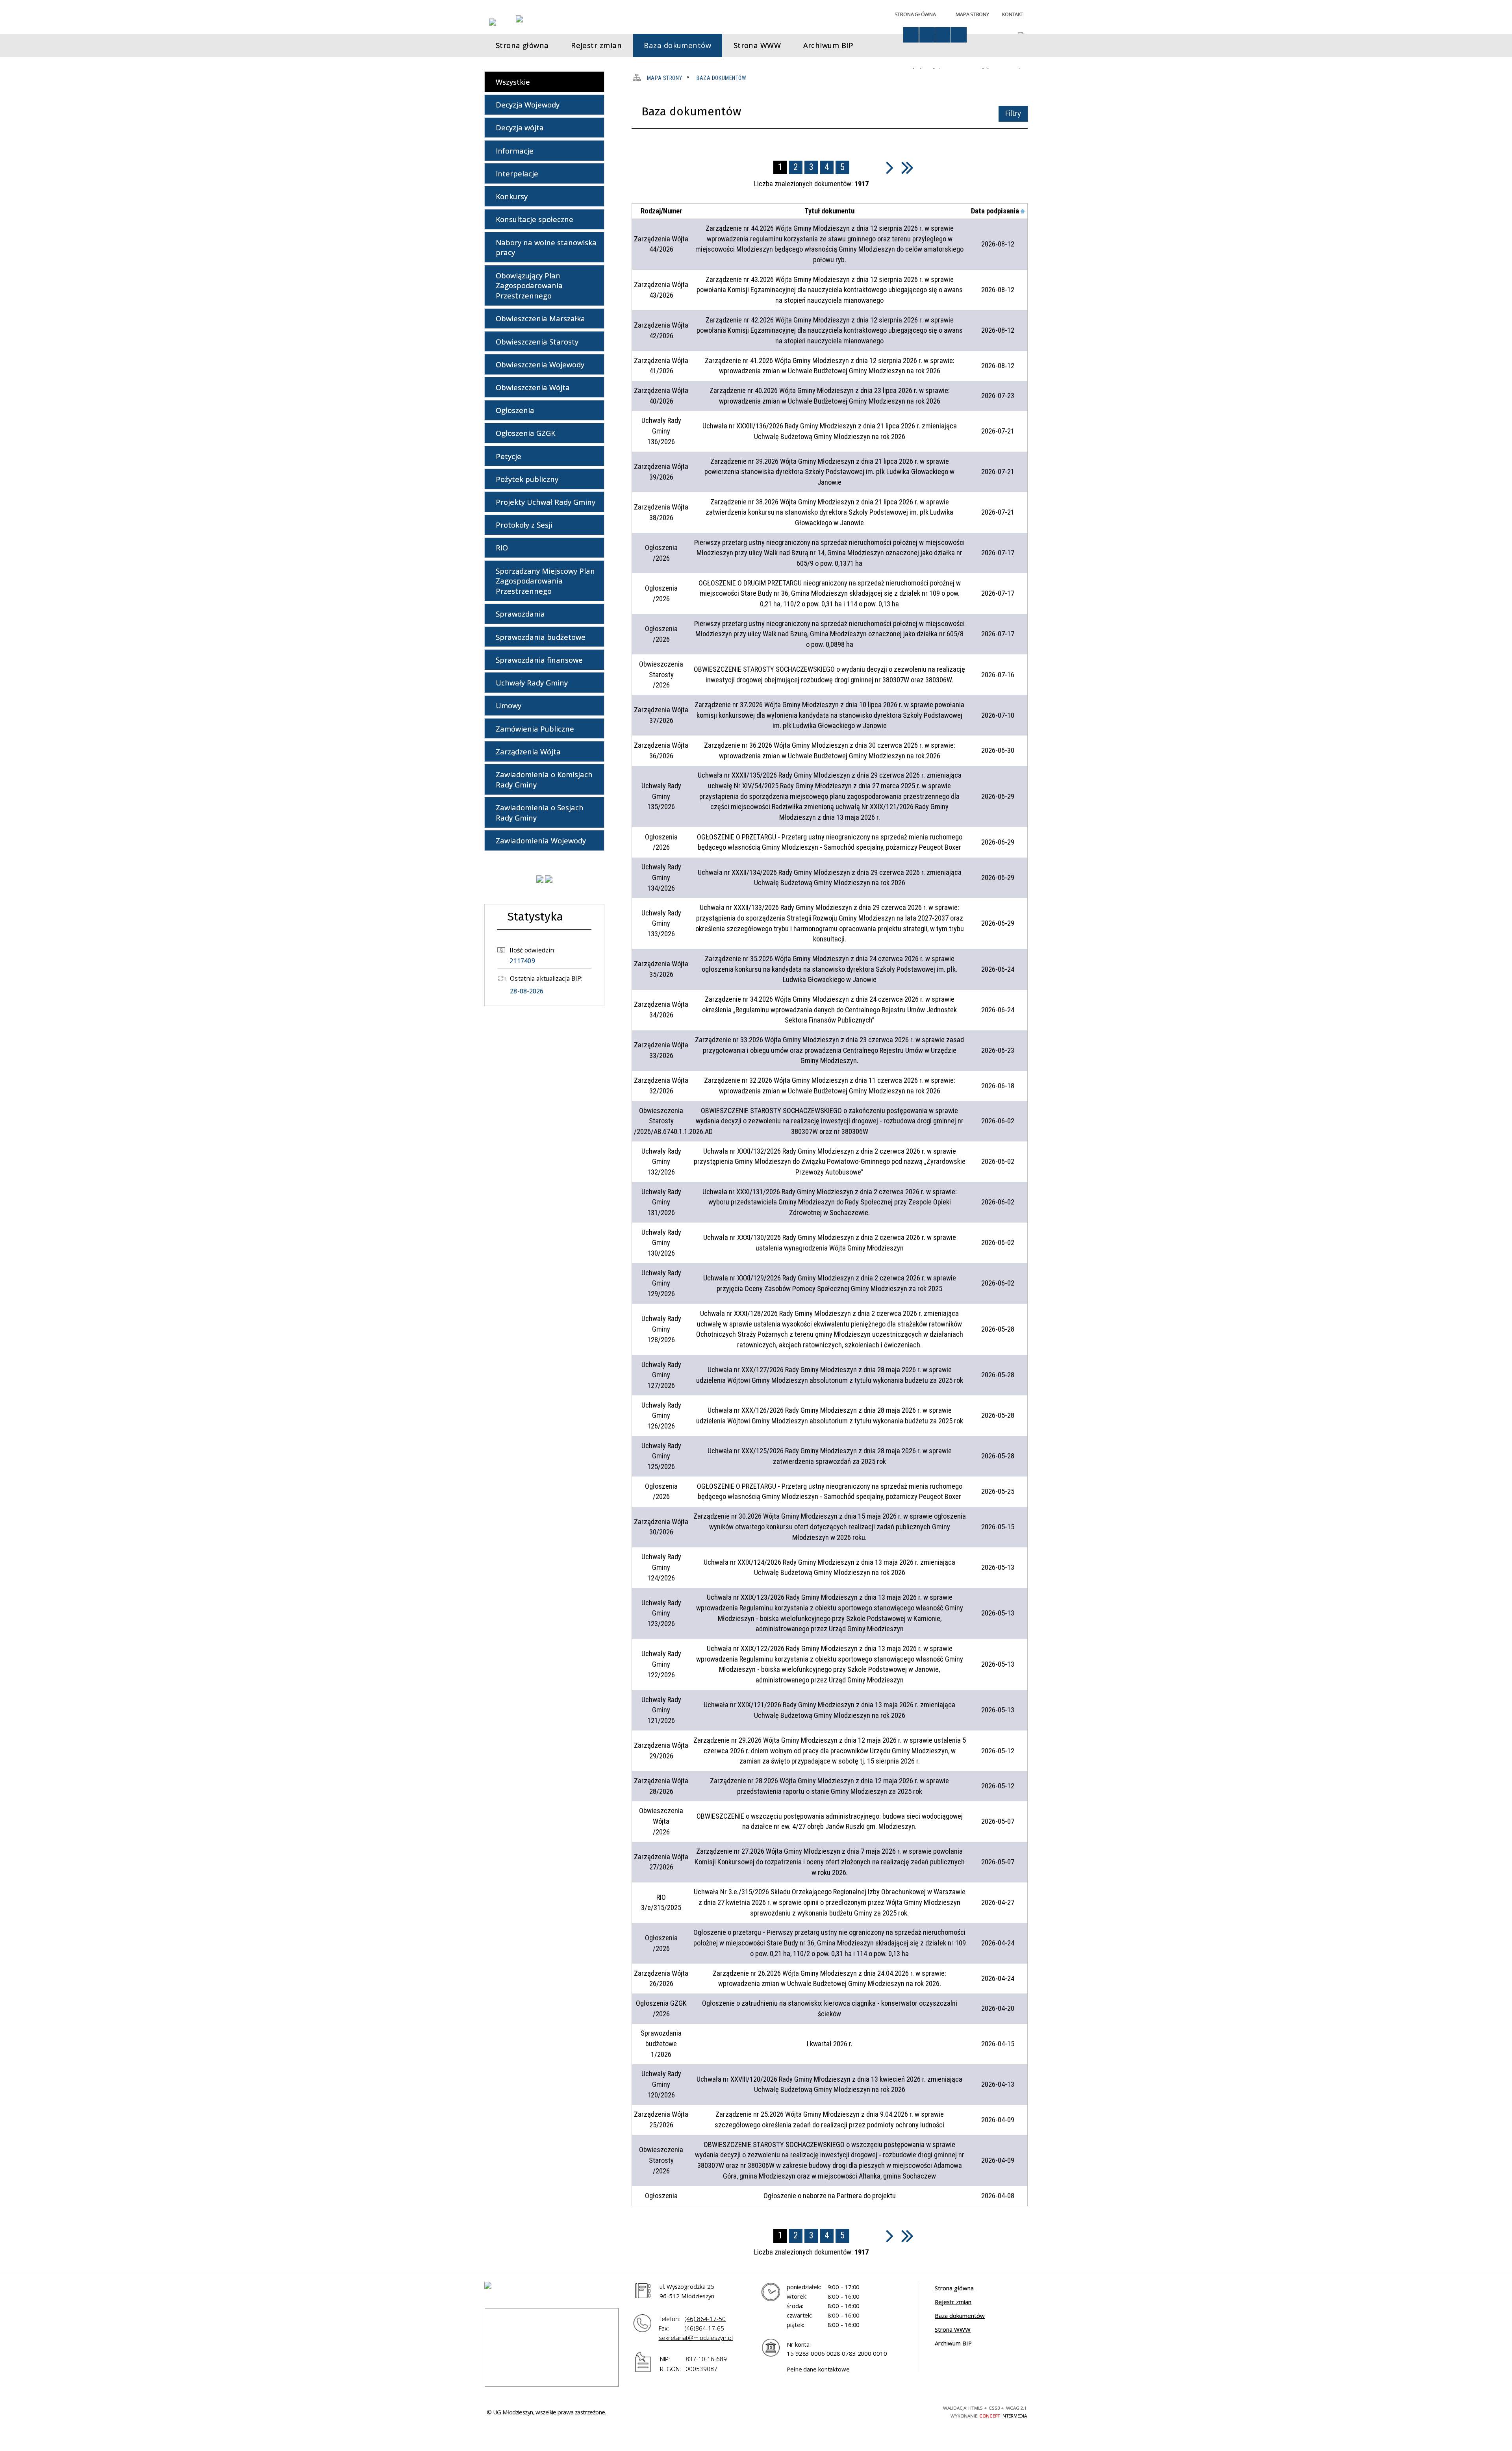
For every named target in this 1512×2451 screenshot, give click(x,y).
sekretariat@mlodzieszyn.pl (696, 2338)
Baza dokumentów (960, 2316)
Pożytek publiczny (527, 479)
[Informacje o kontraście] (959, 35)
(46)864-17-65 (704, 2328)
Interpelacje (517, 173)
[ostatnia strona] (907, 167)
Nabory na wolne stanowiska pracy (546, 247)
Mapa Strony (972, 14)
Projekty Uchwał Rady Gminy (546, 502)
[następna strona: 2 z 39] (890, 167)
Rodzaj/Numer (661, 211)
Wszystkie (513, 82)
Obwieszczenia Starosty (537, 342)
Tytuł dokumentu (829, 211)
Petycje (509, 456)
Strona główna (954, 2288)
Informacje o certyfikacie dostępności (783, 2412)
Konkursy (512, 196)
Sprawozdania (520, 614)
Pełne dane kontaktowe (818, 2369)
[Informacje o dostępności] (911, 35)
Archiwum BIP (953, 2343)
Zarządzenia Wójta (528, 751)
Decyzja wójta (520, 127)
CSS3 (885, 2411)
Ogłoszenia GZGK (525, 433)
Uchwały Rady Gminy (532, 683)
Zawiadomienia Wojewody (541, 840)
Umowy (509, 705)
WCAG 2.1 (913, 2410)
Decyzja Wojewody (528, 105)
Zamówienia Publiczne (535, 729)
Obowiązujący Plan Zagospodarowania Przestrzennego (529, 286)
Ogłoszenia (515, 410)
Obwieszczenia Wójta (533, 387)
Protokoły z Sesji (524, 525)
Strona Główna (915, 14)
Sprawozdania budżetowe (541, 637)
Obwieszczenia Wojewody (540, 364)
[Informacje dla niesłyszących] (943, 35)
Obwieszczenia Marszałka (540, 318)
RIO (502, 547)
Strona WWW (953, 2329)
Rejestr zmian (953, 2302)
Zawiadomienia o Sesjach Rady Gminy (540, 812)
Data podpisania (995, 211)
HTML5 (871, 2411)
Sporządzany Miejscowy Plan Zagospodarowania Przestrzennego (545, 581)
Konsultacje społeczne (535, 219)
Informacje (515, 151)
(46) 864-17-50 (705, 2319)
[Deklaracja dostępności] (927, 35)
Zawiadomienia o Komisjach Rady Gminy (544, 779)
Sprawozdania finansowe (539, 660)
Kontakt (1013, 14)
